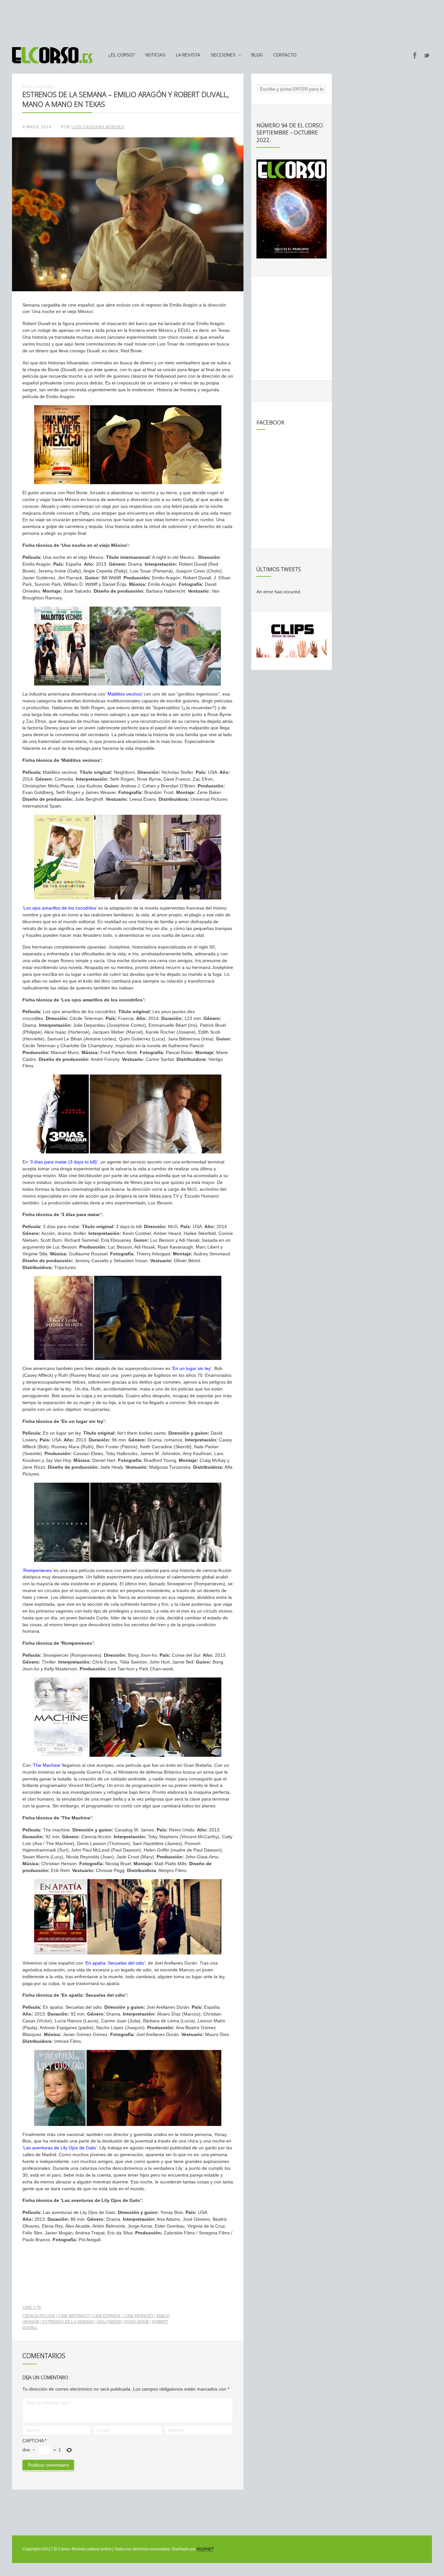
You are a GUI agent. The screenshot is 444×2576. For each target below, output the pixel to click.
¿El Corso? (122, 55)
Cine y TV (32, 2307)
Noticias (155, 55)
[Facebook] (415, 55)
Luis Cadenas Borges (98, 127)
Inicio (28, 87)
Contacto (285, 55)
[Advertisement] (222, 20)
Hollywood (109, 2322)
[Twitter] (427, 55)
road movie (137, 2322)
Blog (257, 55)
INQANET (205, 2549)
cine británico (74, 2316)
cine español (107, 2316)
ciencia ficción (39, 2316)
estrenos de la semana (68, 2322)
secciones (223, 55)
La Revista (188, 55)
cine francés (139, 2316)
